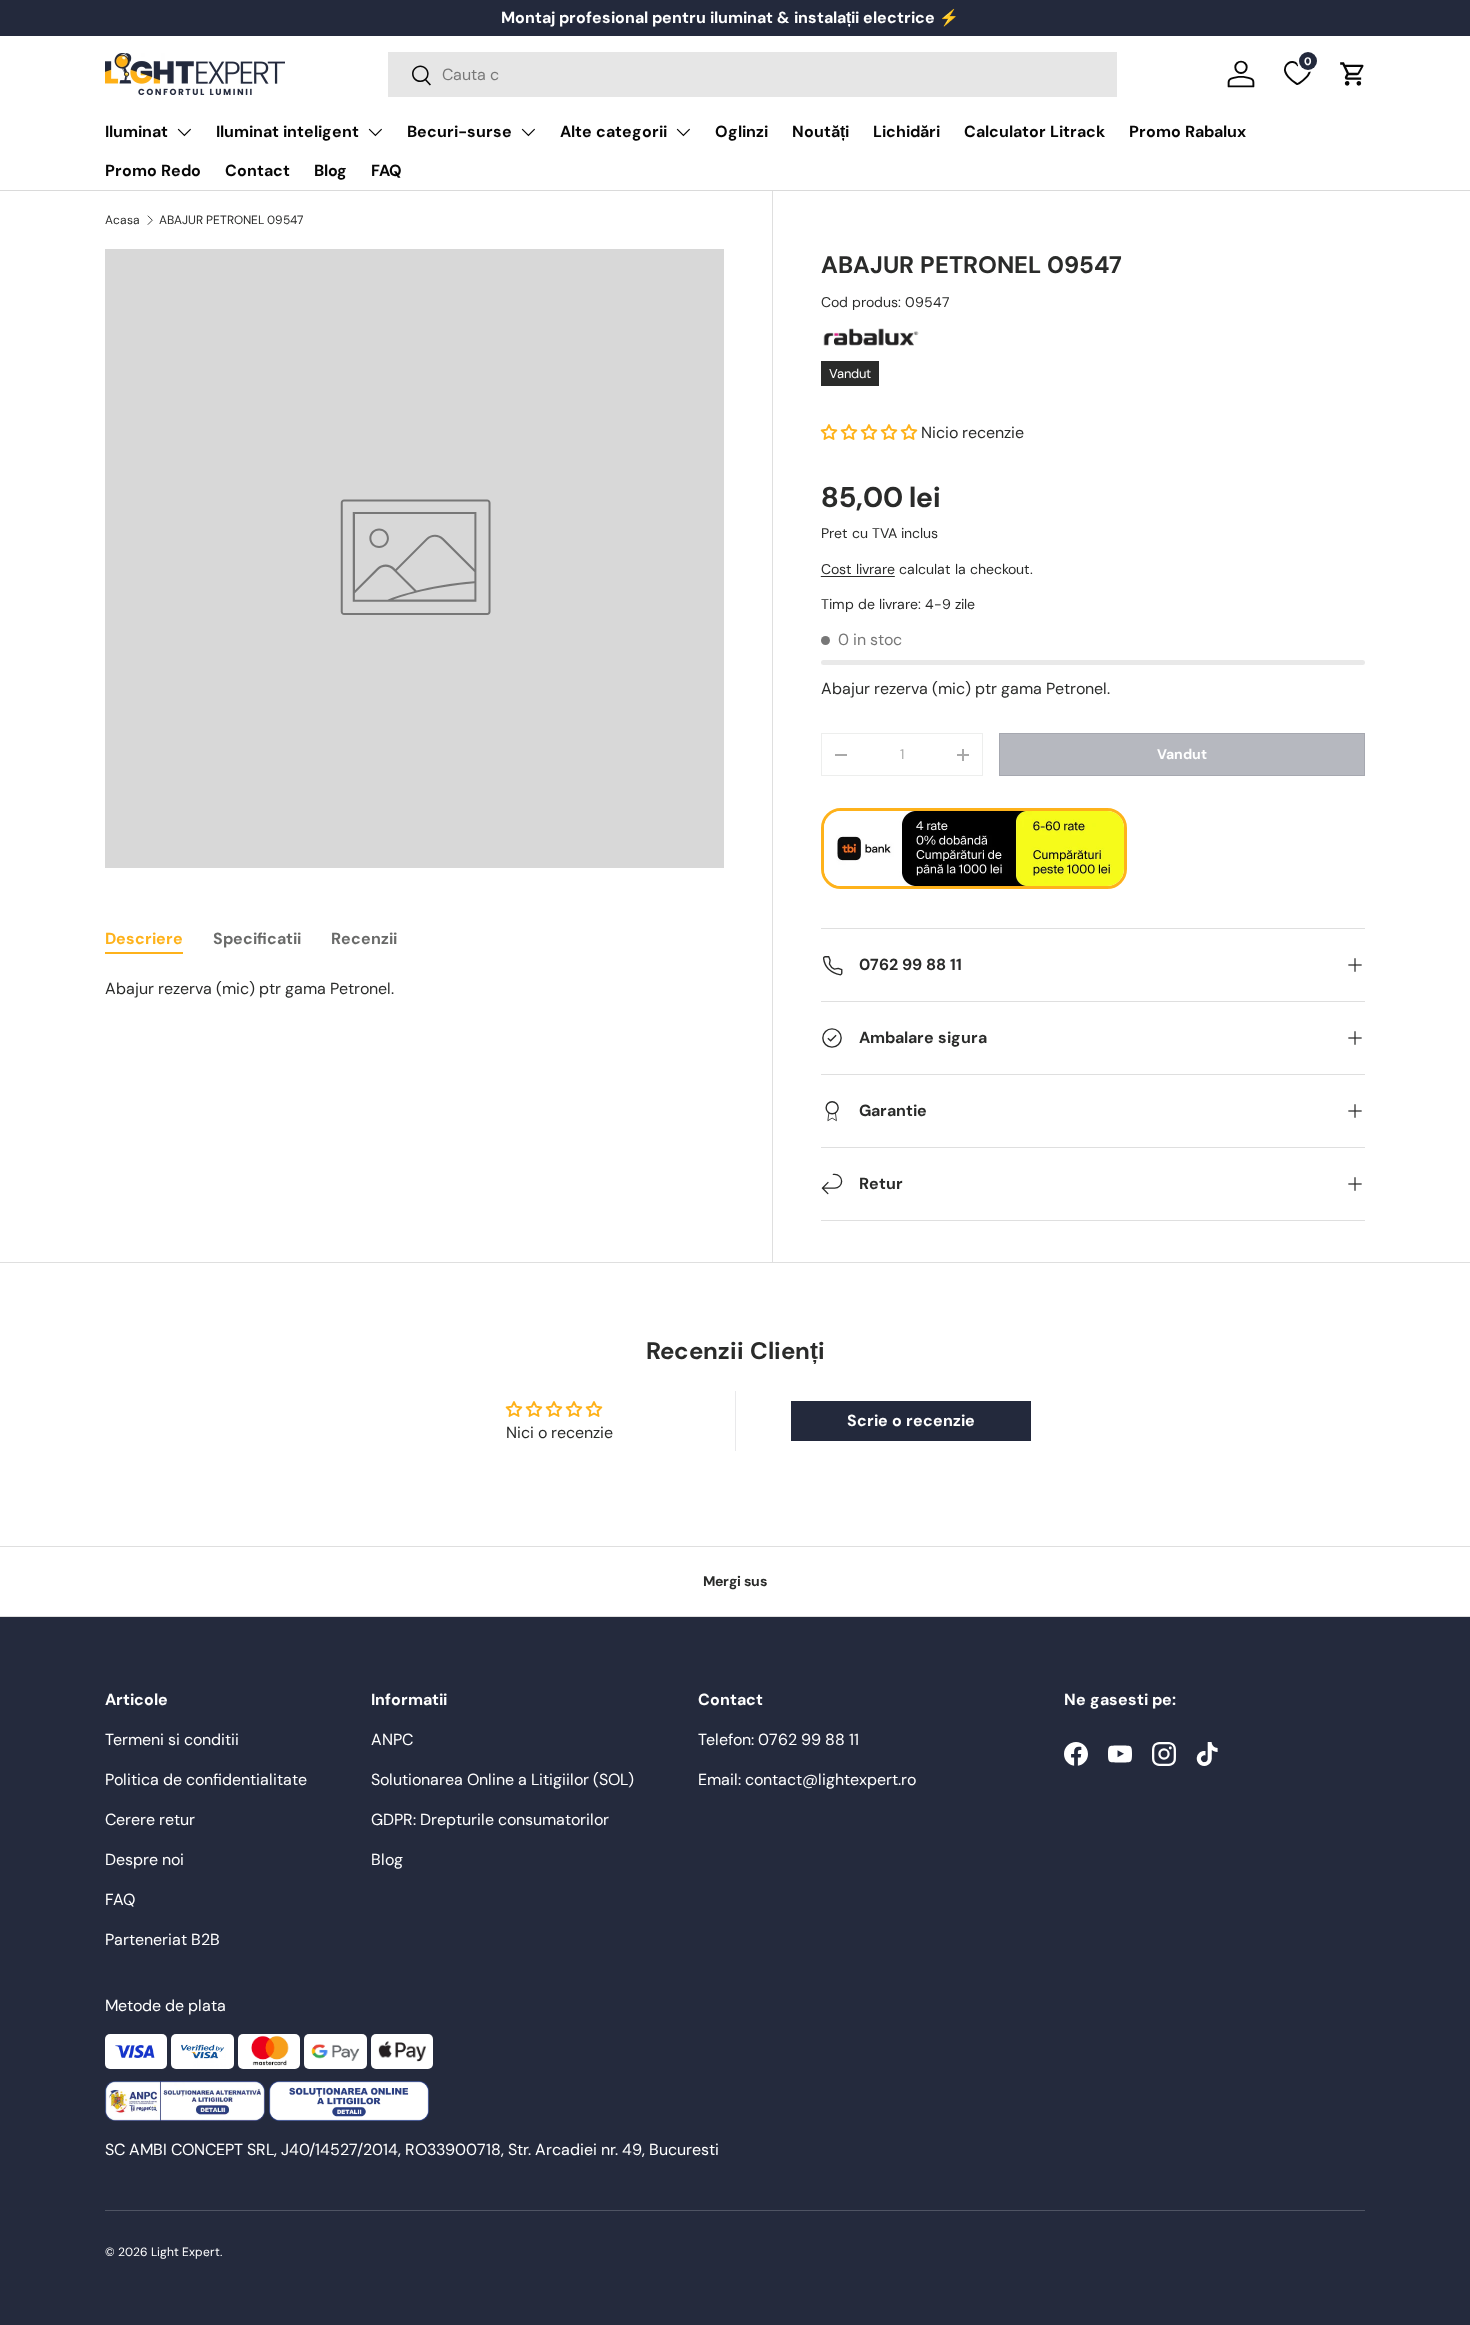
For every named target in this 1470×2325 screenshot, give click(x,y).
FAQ (386, 170)
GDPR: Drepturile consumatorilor (490, 1819)
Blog (330, 170)
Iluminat (136, 131)
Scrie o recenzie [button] (911, 1420)
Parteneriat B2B (162, 1939)
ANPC (392, 1739)
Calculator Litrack (1034, 131)
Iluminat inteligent (287, 131)
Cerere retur (150, 1819)
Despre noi (144, 1859)
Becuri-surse (459, 131)
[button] (1353, 74)
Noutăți (820, 131)
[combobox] (752, 74)
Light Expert (185, 2252)
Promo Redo (153, 170)
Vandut (1182, 754)
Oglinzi (741, 131)
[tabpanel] (414, 989)
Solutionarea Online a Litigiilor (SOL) (502, 1779)
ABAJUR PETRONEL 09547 (231, 220)
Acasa (122, 220)
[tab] (144, 938)
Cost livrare (858, 569)
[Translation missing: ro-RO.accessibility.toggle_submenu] (184, 132)
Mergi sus (735, 1581)
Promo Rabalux (1187, 131)
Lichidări (906, 131)
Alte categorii (613, 131)
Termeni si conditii (172, 1739)
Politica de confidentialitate (206, 1779)
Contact (257, 170)
